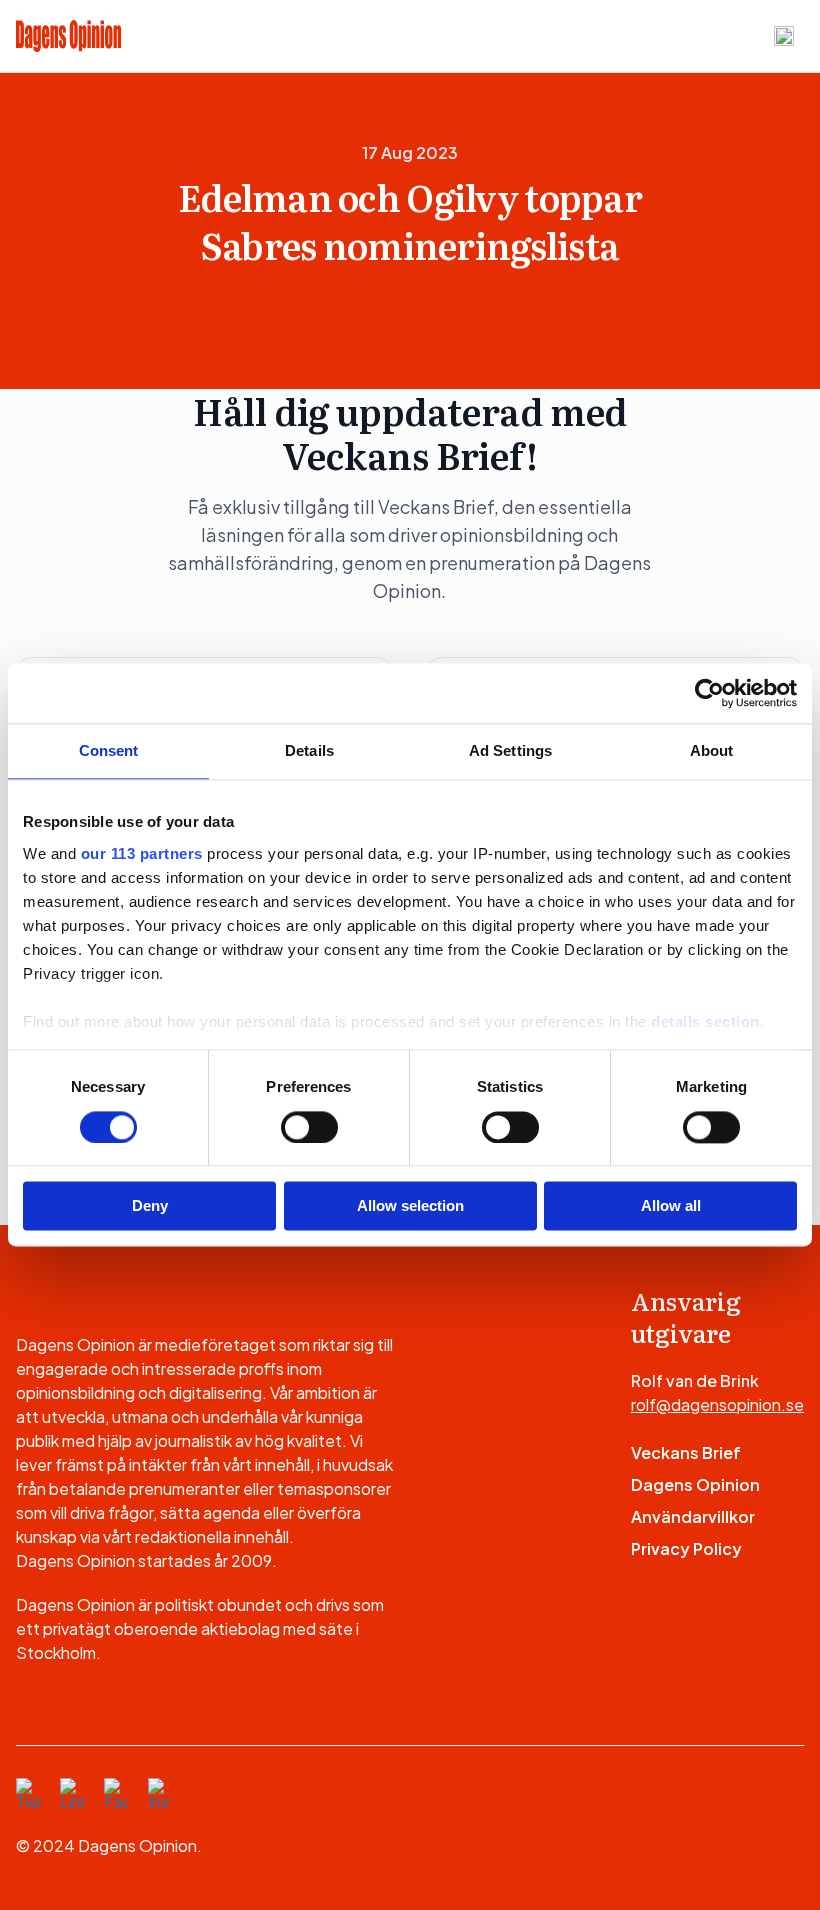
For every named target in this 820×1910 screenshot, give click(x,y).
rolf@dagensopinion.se (717, 1404)
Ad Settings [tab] (510, 750)
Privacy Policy (686, 1548)
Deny (150, 1206)
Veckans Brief (686, 1452)
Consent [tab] (109, 750)
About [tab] (712, 750)
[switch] (309, 1127)
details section (705, 1021)
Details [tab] (309, 750)
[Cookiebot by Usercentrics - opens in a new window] (709, 693)
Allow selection (410, 1206)
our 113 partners (142, 853)
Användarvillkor (693, 1516)
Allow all (671, 1206)
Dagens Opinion (695, 1484)
